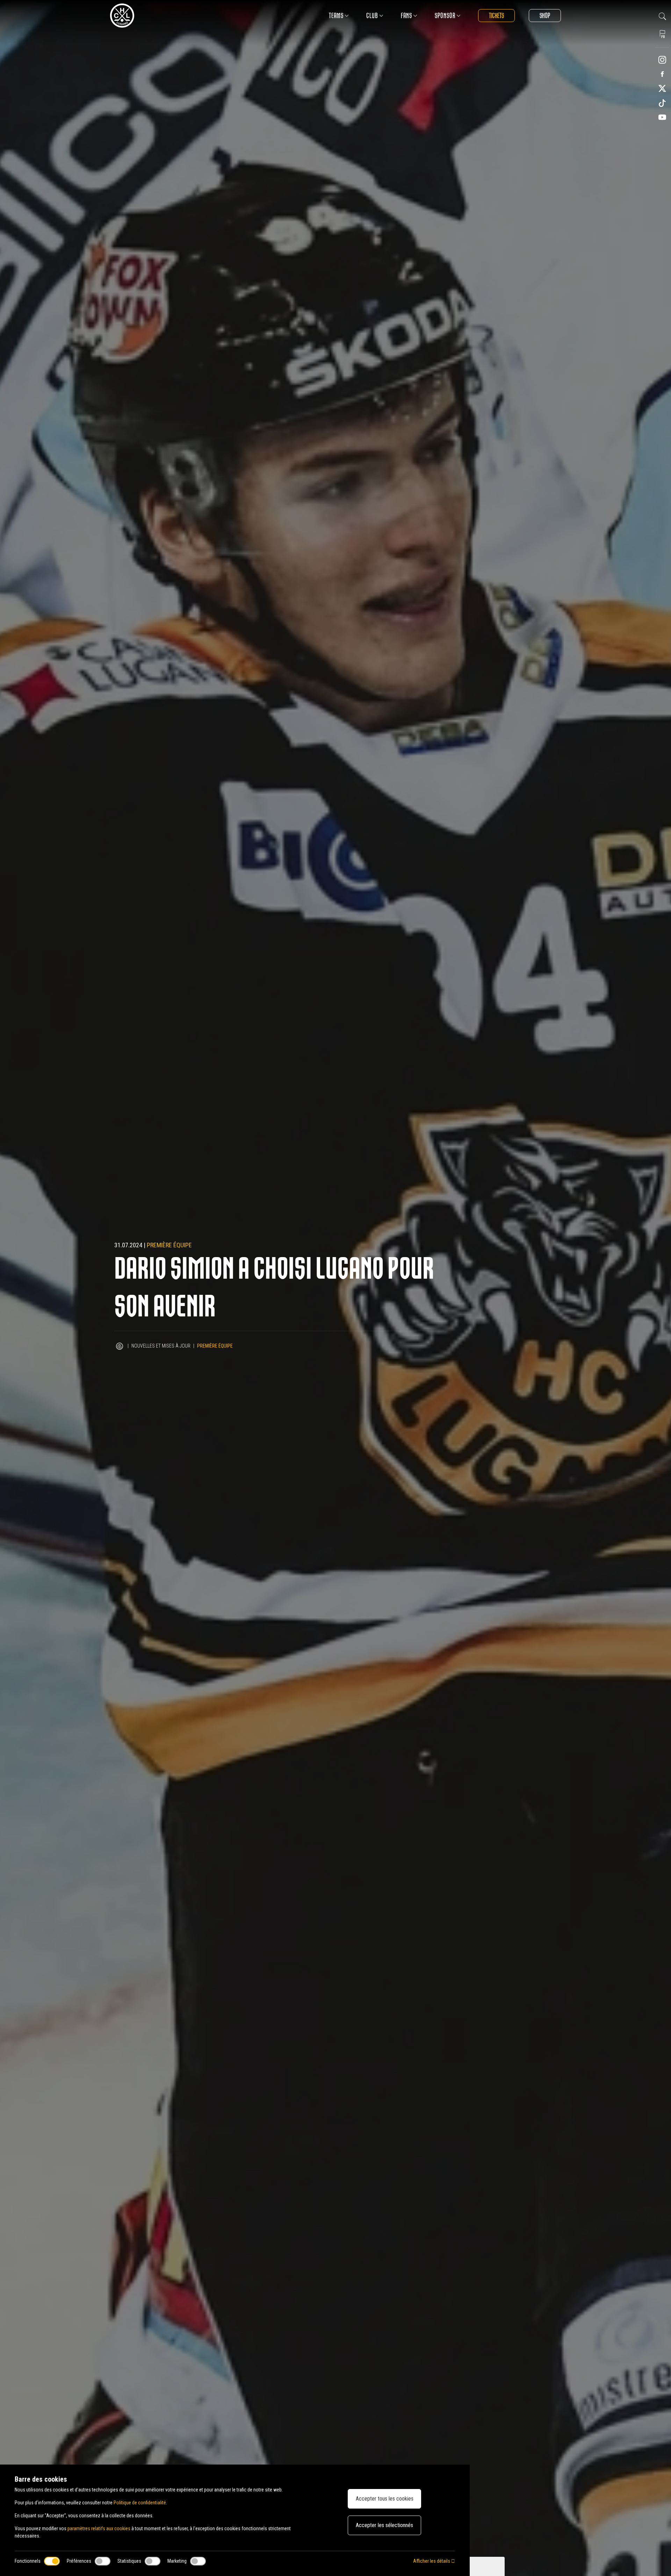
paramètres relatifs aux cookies (99, 2528)
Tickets (496, 16)
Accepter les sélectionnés (384, 2525)
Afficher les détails (432, 2561)
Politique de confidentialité (140, 2503)
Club (372, 16)
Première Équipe (169, 1245)
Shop (545, 16)
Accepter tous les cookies (385, 2499)
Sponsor (445, 16)
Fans (406, 16)
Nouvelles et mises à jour (161, 1346)
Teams (336, 16)
